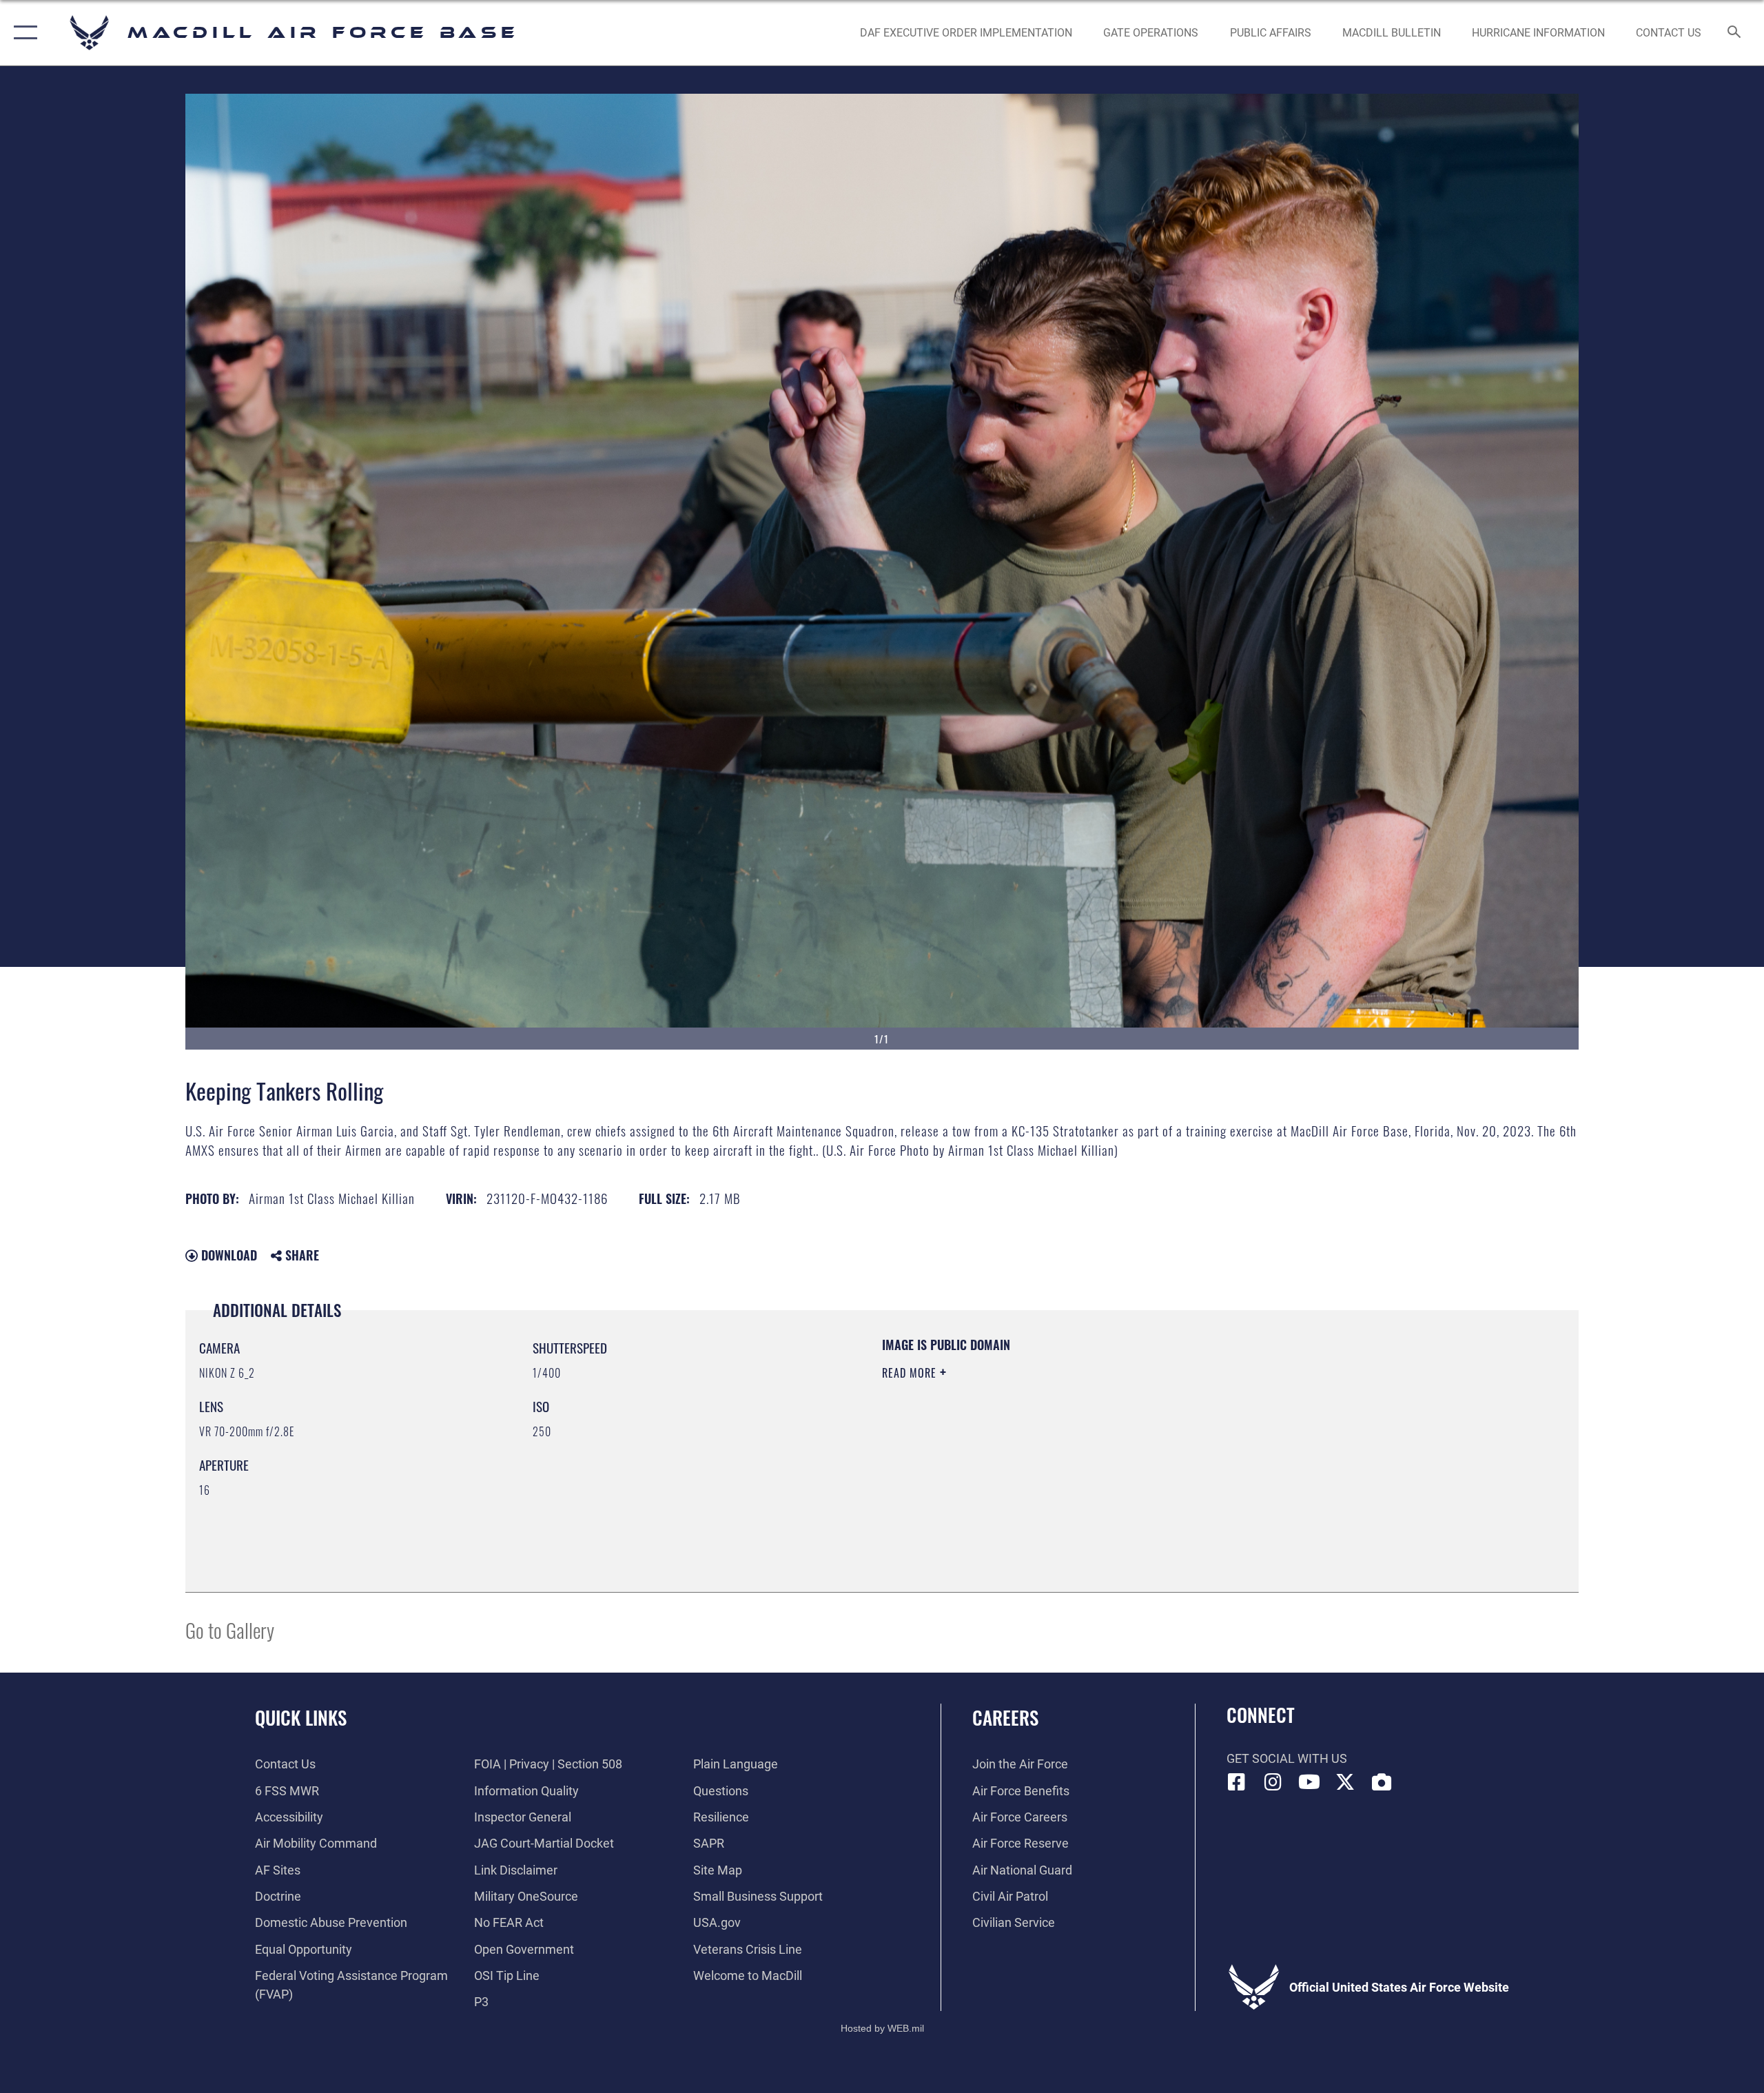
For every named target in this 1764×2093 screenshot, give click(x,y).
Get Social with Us (1287, 1758)
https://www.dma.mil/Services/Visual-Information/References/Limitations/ (1044, 1441)
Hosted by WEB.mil (882, 2028)
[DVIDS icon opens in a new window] (1382, 1782)
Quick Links (301, 1717)
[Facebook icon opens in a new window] (1237, 1782)
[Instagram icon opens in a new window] (1273, 1782)
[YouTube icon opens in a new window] (1309, 1782)
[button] (22, 33)
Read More (911, 1373)
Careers (1005, 1717)
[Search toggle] (1735, 33)
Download (227, 1255)
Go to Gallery (230, 1630)
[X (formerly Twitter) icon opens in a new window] (1345, 1782)
